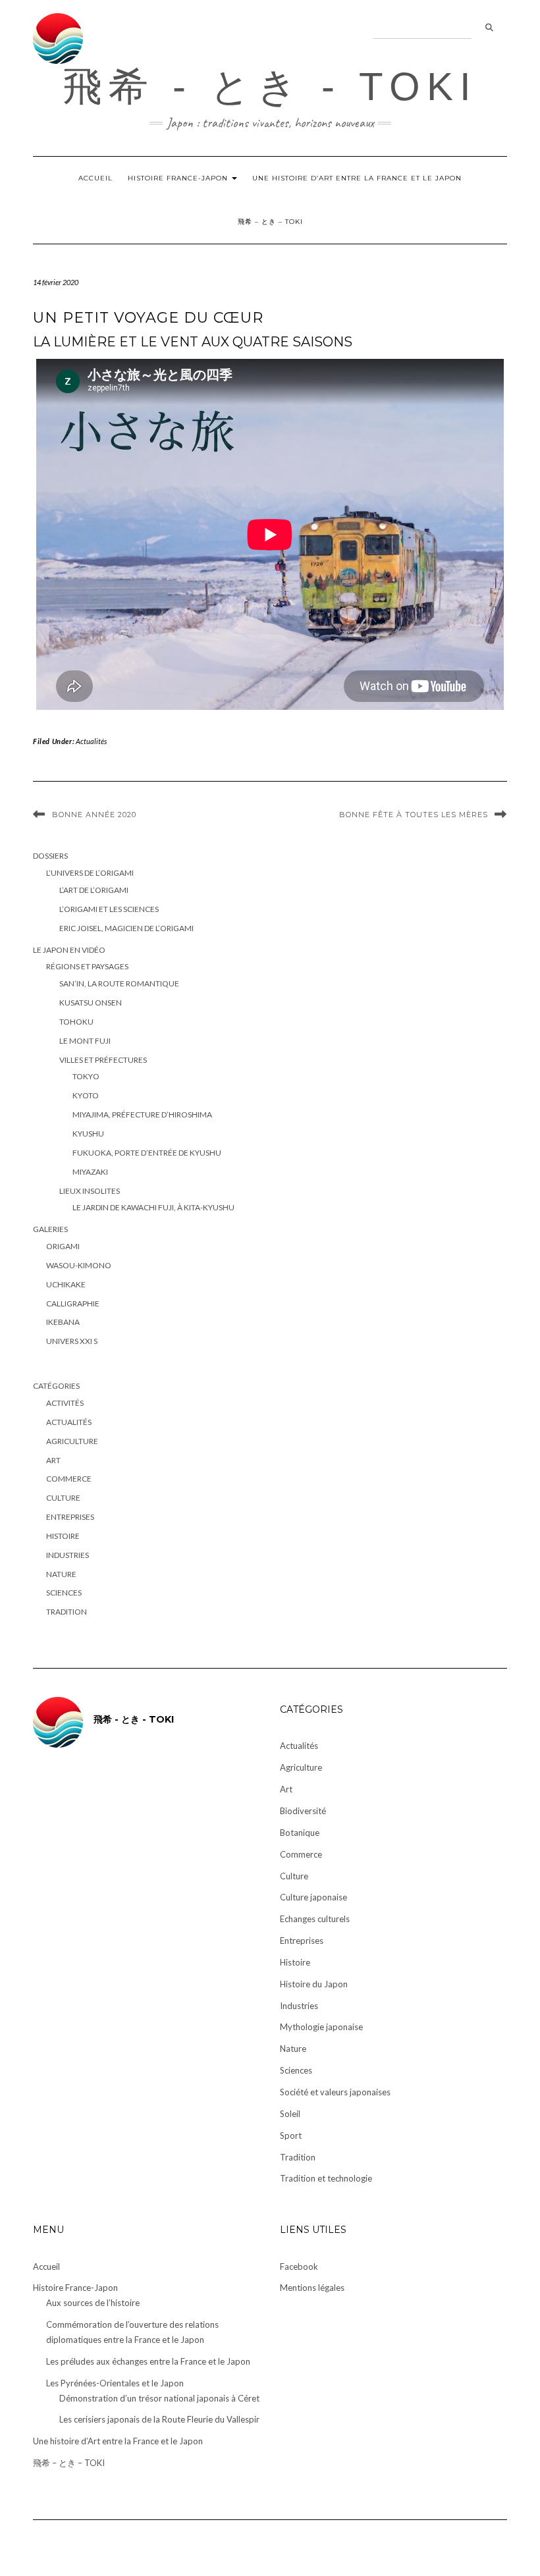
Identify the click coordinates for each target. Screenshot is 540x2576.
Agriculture (72, 1441)
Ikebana (63, 1322)
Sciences (64, 1593)
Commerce (69, 1479)
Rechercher (489, 28)
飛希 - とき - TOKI (270, 87)
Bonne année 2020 (94, 815)
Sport (291, 2135)
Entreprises (70, 1517)
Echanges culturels (315, 1919)
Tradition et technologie (326, 2178)
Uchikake (66, 1284)
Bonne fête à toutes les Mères (414, 815)
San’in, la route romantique (119, 983)
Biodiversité (303, 1811)
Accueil (95, 178)
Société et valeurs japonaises (335, 2092)
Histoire (63, 1536)
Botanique (300, 1833)
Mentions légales (312, 2288)
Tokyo (86, 1076)
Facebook (299, 2267)
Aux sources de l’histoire (93, 2303)
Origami (63, 1246)
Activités (65, 1403)
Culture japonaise (313, 1897)
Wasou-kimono (79, 1265)
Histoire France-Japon (179, 178)
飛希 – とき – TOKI (270, 222)
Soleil (290, 2114)
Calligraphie (73, 1303)
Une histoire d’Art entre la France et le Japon (357, 178)
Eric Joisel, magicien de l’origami (126, 928)
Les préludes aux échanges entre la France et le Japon (148, 2361)
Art (53, 1460)
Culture (63, 1498)
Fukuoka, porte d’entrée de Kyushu (147, 1153)
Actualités (91, 741)
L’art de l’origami (94, 890)
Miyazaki (90, 1172)
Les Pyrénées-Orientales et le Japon (115, 2383)
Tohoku (76, 1022)
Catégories (56, 1386)
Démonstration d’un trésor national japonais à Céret (159, 2398)
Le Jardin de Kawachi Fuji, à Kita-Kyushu (153, 1207)
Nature (61, 1574)
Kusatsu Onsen (91, 1003)
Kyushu (88, 1134)
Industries (67, 1555)
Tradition (67, 1612)
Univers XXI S (72, 1341)
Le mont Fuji (85, 1041)
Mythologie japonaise (321, 2027)
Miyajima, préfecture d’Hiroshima (142, 1114)
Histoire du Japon (314, 1984)
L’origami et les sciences (109, 909)
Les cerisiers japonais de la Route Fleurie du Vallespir (159, 2419)
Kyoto (86, 1095)
